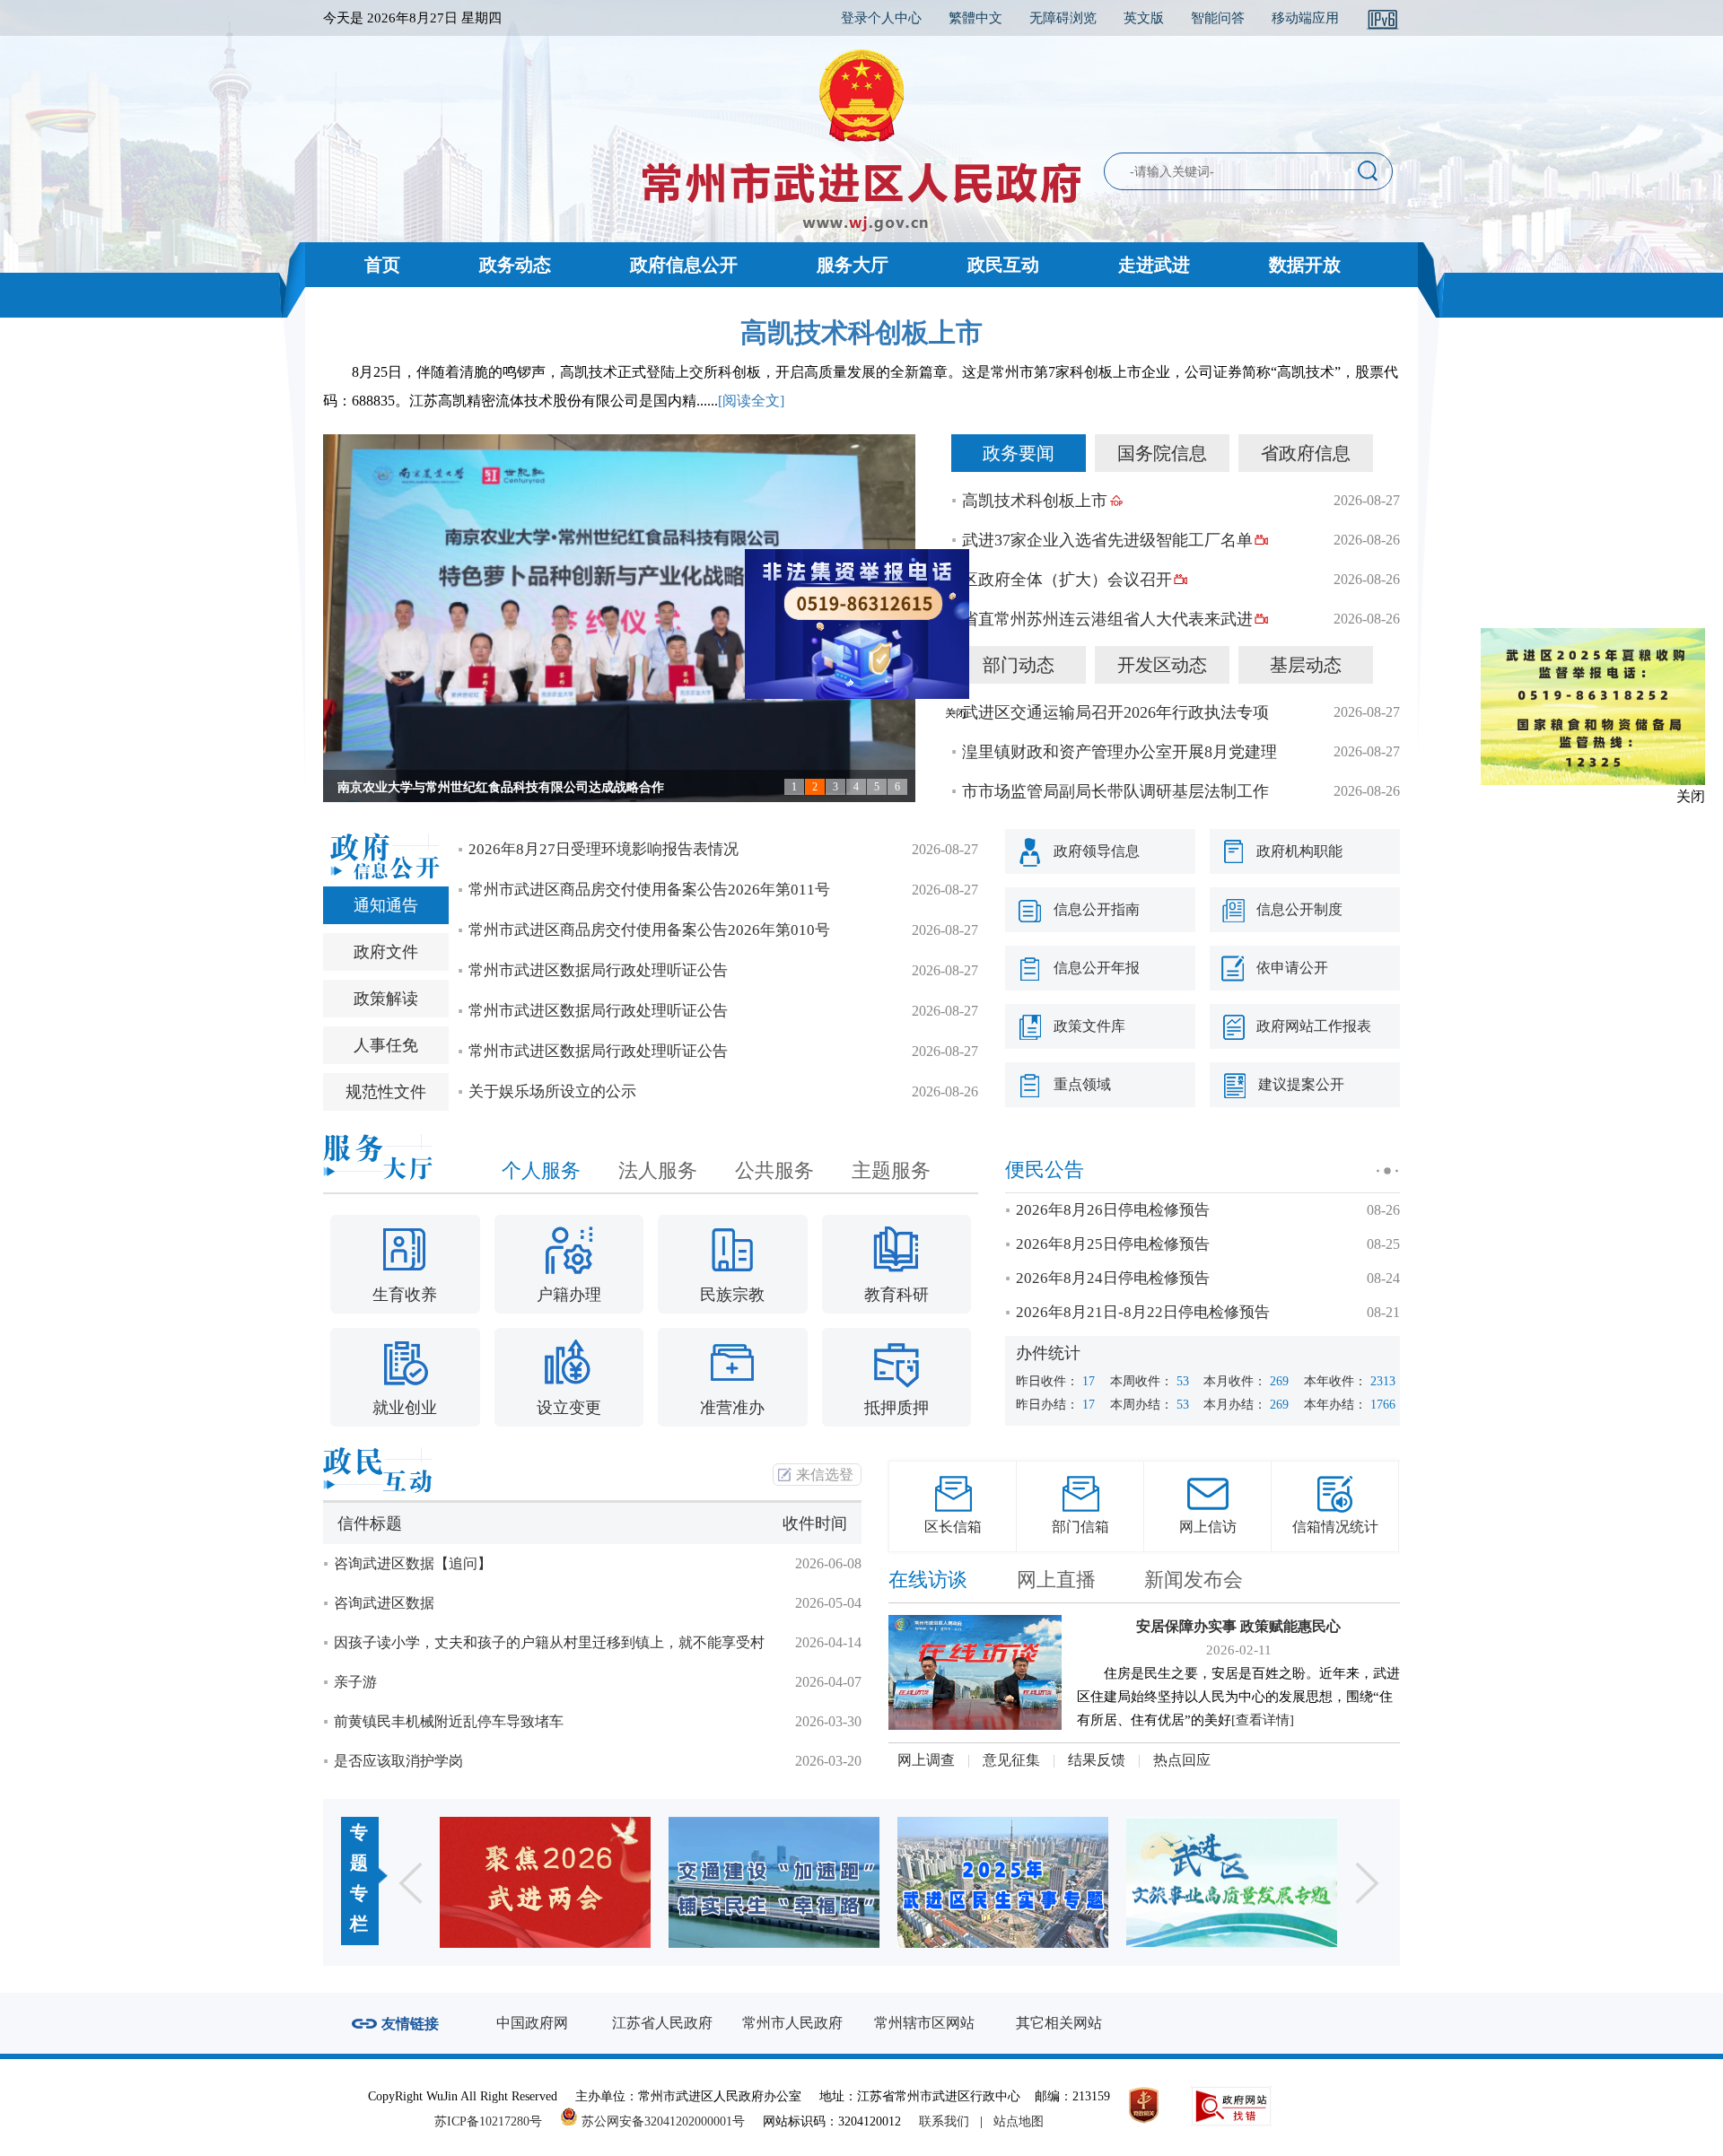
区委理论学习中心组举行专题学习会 (438, 787)
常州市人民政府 (792, 2023)
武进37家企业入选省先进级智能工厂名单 (1107, 540)
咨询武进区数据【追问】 (413, 1563)
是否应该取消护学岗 (398, 1761)
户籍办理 (569, 1295)
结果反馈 (1097, 1760)
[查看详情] (1263, 1720)
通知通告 (386, 905)
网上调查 (926, 1760)
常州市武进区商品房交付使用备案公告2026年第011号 (649, 890)
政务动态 (515, 265)
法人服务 (658, 1170)
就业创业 (405, 1408)
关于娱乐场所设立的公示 (552, 1091)
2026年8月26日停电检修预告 (1113, 1210)
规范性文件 (386, 1092)
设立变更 (569, 1408)
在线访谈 (928, 1580)
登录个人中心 (881, 18)
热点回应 (1182, 1760)
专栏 (359, 1908)
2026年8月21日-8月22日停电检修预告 (1143, 1312)
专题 (359, 1847)
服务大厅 (853, 265)
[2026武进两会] (545, 1882)
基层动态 (1306, 665)
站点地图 (1019, 2121)
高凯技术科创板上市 (861, 332)
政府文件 (386, 952)
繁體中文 (975, 18)
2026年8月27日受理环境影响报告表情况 (603, 849)
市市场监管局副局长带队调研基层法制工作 (1115, 791)
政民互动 (1003, 265)
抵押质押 (896, 1408)
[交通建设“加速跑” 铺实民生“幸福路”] (774, 1882)
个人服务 (541, 1170)
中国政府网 (532, 2023)
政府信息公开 (684, 265)
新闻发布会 (1194, 1580)
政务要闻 (1019, 453)
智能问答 (1218, 18)
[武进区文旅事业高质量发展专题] (1232, 1882)
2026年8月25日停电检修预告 (1113, 1244)
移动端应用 (1305, 18)
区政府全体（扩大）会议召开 (1067, 580)
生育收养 (405, 1295)
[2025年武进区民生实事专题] (1003, 1882)
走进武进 (1154, 265)
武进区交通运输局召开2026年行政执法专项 (1115, 712)
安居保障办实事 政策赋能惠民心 (1238, 1626)
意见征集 (1011, 1760)
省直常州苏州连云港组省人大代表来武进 (1107, 619)
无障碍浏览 (1063, 18)
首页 (382, 265)
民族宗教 (732, 1295)
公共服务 (774, 1170)
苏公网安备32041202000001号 (661, 2121)
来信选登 (825, 1475)
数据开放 (1305, 265)
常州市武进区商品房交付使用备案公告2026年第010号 (649, 930)
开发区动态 (1162, 665)
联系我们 (944, 2121)
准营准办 (732, 1408)
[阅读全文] (751, 401)
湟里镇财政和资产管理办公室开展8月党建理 (1120, 752)
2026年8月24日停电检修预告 (1113, 1278)
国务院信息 (1162, 453)
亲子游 (355, 1682)
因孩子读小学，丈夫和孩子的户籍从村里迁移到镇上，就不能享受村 (549, 1642)
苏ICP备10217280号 (495, 2121)
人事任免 (386, 1045)
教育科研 (896, 1295)
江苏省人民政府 (662, 2023)
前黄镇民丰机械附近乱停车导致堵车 (449, 1721)
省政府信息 (1306, 453)
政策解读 (386, 999)
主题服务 (891, 1170)
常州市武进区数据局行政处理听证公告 (598, 970)
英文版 (1144, 18)
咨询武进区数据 (384, 1603)
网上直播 (1056, 1580)
